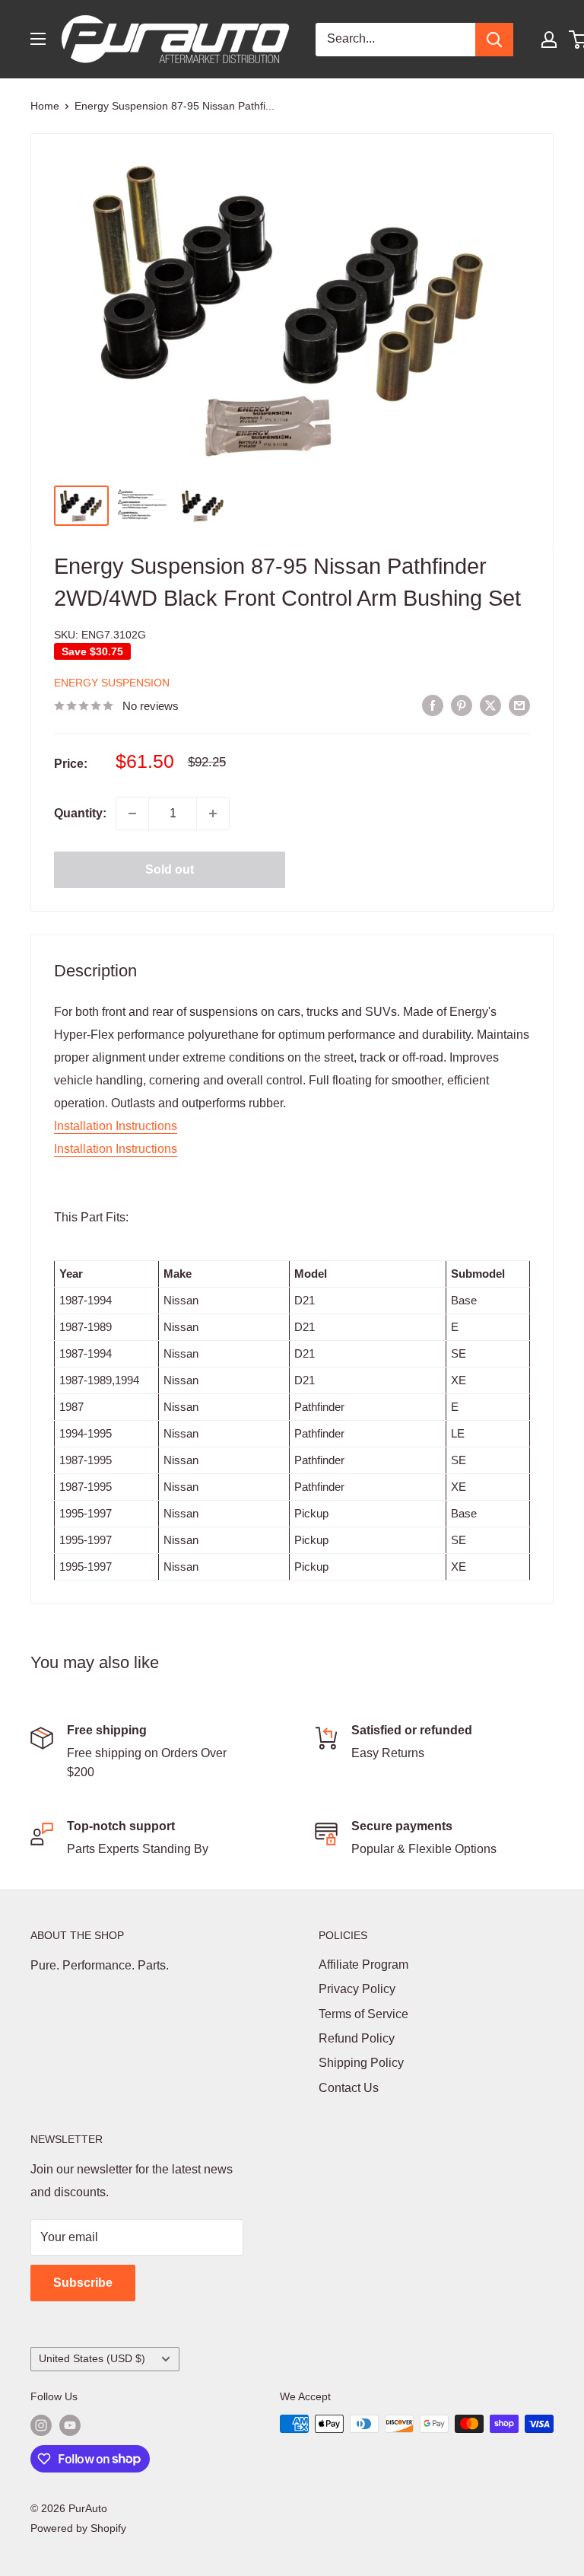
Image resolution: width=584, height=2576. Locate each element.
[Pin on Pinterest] (462, 705)
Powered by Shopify (78, 2528)
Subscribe (83, 2283)
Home (45, 106)
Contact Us (349, 2088)
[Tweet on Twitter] (490, 705)
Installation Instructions (116, 1126)
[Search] (494, 40)
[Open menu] (38, 39)
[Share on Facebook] (433, 705)
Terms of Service (363, 2014)
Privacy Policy (357, 1989)
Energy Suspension (112, 683)
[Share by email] (519, 705)
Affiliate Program (363, 1965)
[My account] (549, 40)
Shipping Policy (361, 2063)
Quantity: (80, 813)
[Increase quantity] (213, 814)
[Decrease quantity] (132, 814)
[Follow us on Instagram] (41, 2425)
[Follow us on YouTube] (70, 2425)
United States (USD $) (92, 2359)
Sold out (170, 869)
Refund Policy (357, 2038)
